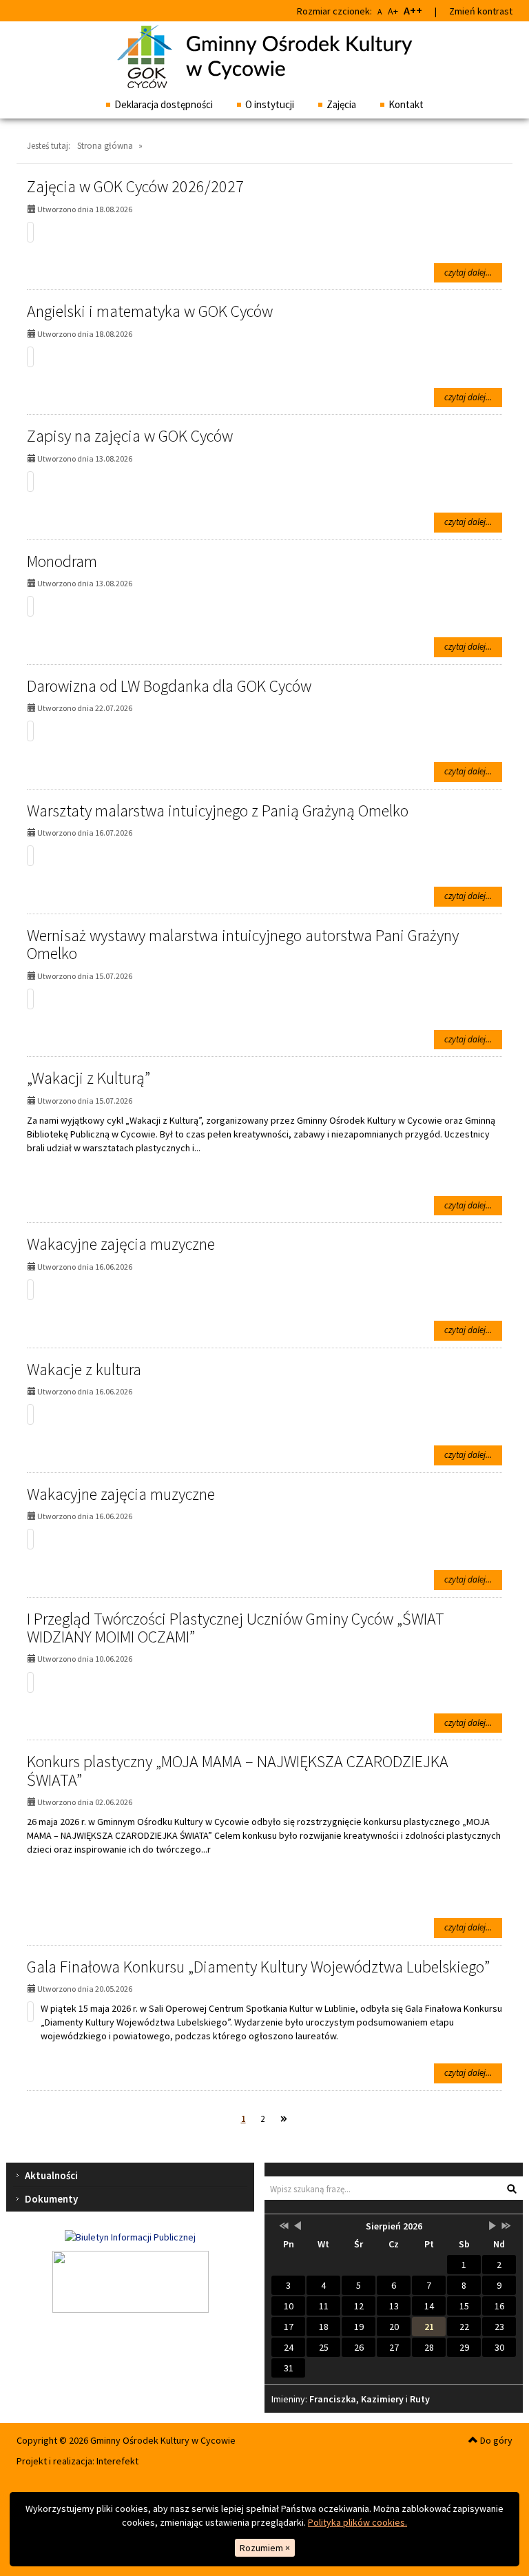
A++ (413, 10)
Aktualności (51, 2175)
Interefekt (117, 2461)
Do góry (495, 2440)
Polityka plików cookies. (357, 2522)
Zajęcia (341, 104)
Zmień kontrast (481, 11)
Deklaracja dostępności (164, 104)
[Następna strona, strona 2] (284, 2120)
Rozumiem (265, 2548)
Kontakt (406, 104)
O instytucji (270, 104)
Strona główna (105, 146)
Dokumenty (51, 2199)
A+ (393, 11)
